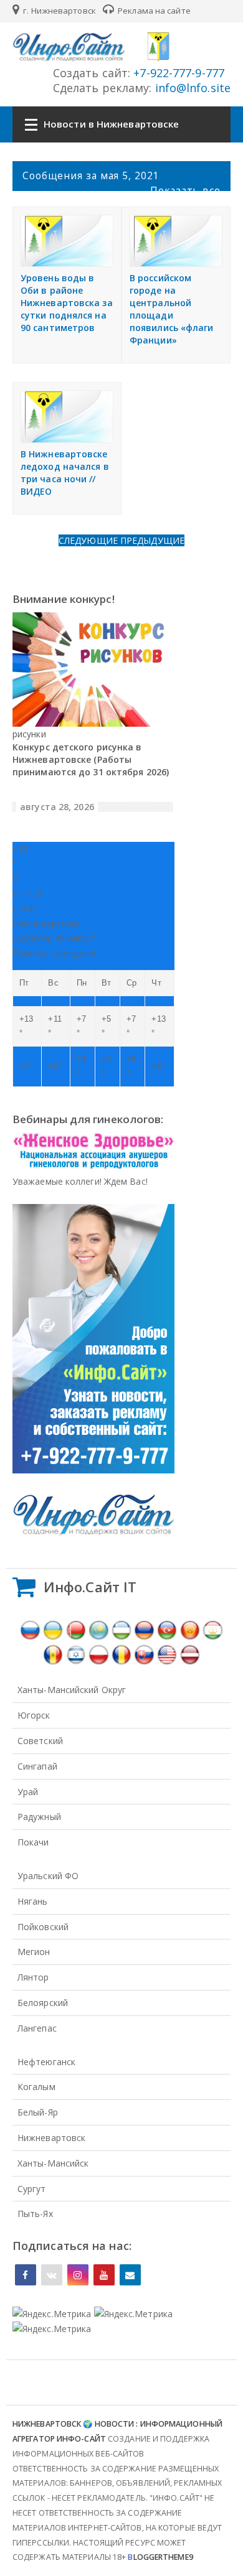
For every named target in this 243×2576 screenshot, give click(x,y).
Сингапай (37, 1766)
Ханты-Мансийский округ (72, 1690)
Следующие (89, 540)
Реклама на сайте (153, 11)
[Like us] (26, 2275)
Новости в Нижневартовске (111, 124)
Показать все (185, 190)
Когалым (36, 2087)
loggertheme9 (160, 2557)
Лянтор (33, 1977)
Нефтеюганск (46, 2062)
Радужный (39, 1817)
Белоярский (43, 2003)
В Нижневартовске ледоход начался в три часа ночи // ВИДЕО (65, 473)
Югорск (34, 1715)
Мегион (34, 1952)
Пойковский (43, 1927)
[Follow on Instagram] (78, 2275)
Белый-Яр (38, 2112)
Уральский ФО (48, 1876)
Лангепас (37, 2028)
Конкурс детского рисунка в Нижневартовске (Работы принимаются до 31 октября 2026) (91, 759)
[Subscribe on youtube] (104, 2275)
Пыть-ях (35, 2214)
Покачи (33, 1842)
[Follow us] (52, 2275)
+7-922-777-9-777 (177, 73)
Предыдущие (152, 540)
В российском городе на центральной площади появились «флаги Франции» (172, 309)
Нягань (33, 1901)
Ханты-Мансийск (53, 2163)
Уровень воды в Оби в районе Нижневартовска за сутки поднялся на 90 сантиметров (67, 303)
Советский (40, 1741)
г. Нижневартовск (59, 11)
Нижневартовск (51, 2138)
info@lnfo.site (192, 88)
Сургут (32, 2189)
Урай (28, 1792)
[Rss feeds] (130, 2275)
